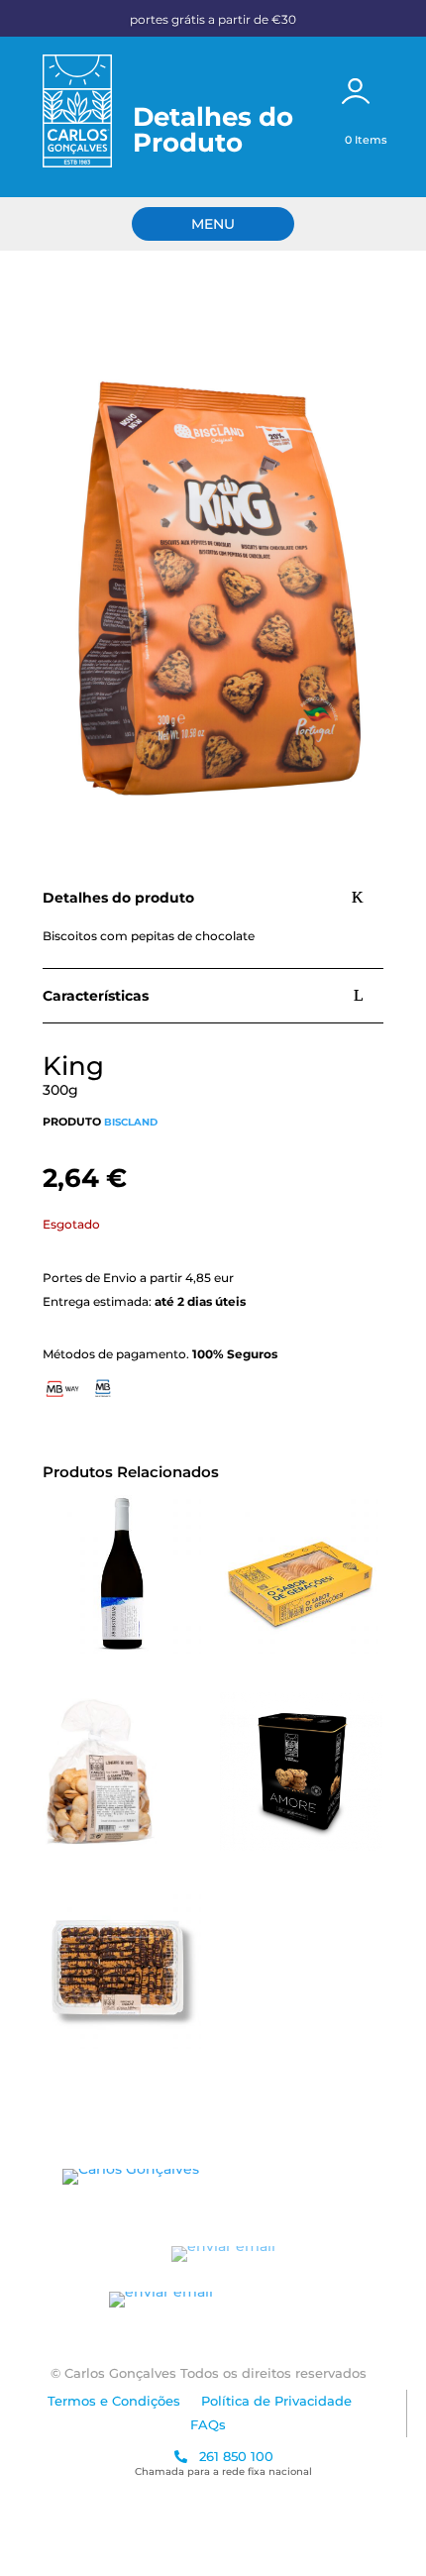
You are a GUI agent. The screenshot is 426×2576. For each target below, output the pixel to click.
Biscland (131, 1122)
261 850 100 (234, 2456)
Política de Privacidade (276, 2401)
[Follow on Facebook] (229, 2177)
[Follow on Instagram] (268, 2177)
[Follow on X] (308, 2177)
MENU (213, 224)
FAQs (208, 2424)
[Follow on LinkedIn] (348, 2177)
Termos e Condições (114, 2401)
